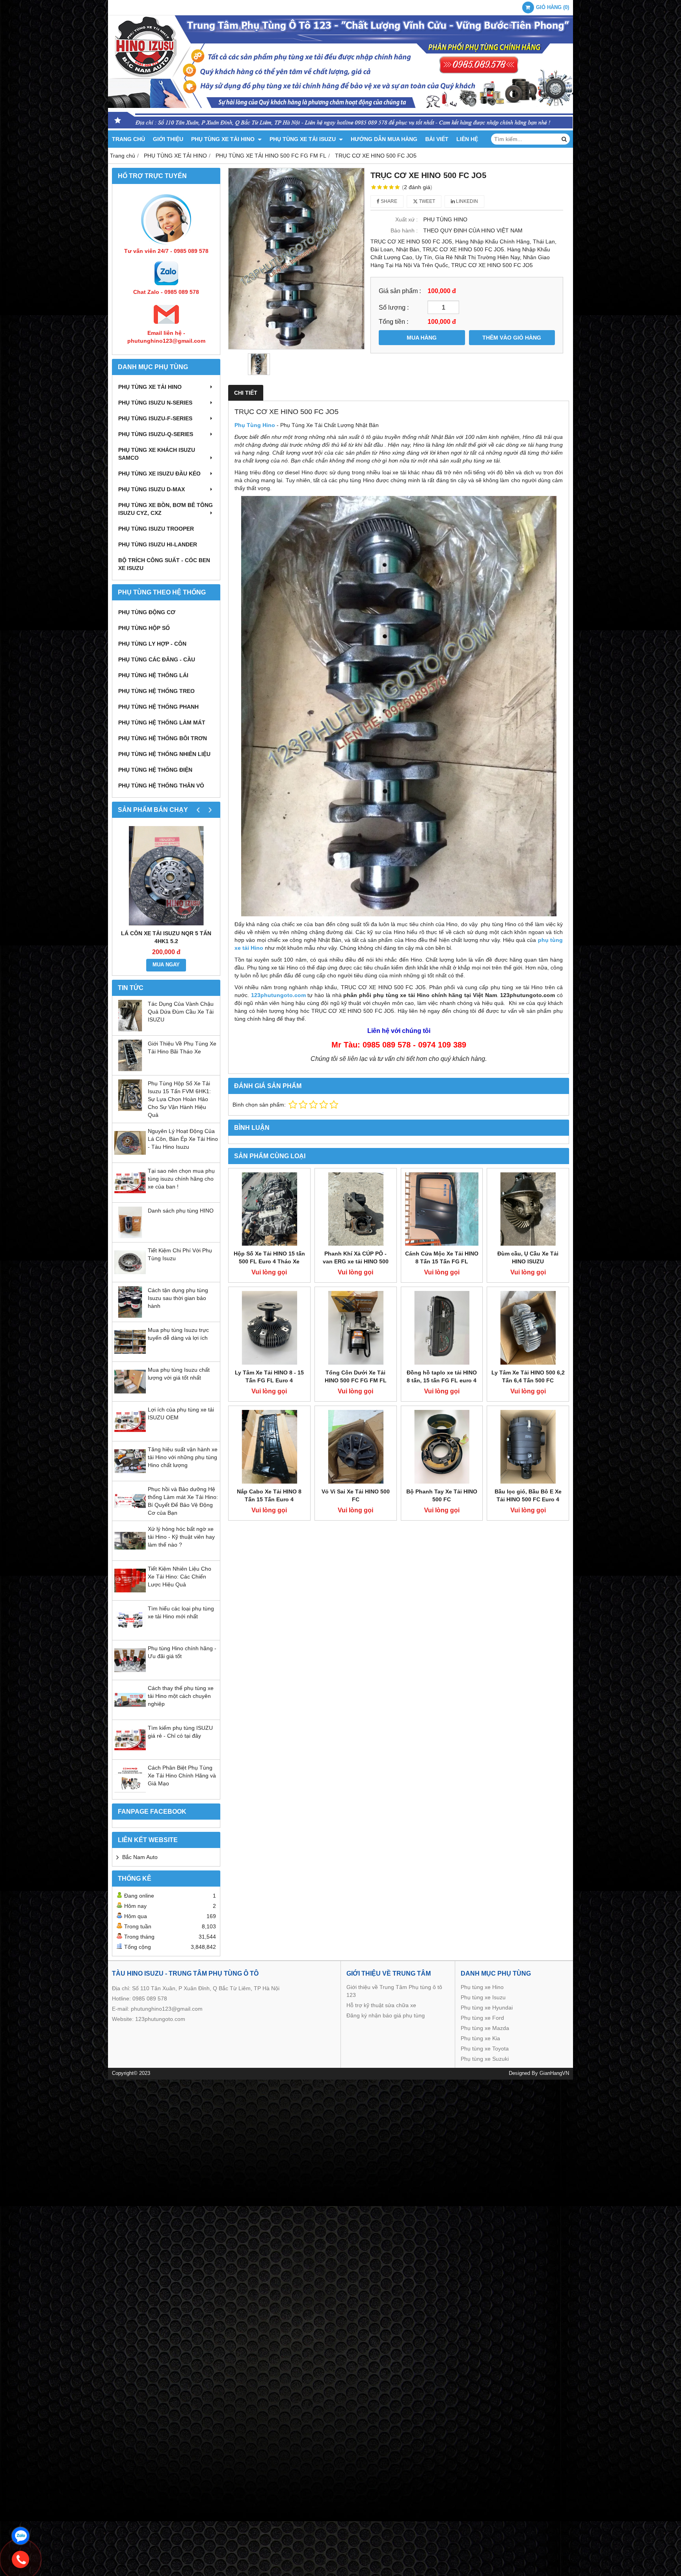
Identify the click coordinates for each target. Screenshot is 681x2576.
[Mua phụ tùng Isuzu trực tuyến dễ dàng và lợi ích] (130, 1356)
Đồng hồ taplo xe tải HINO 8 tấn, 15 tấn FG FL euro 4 (442, 1376)
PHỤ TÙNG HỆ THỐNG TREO (156, 691)
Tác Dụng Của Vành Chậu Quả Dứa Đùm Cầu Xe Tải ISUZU (181, 1012)
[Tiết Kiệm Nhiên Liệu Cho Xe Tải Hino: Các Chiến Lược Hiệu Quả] (130, 1594)
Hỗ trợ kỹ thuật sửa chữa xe (381, 2005)
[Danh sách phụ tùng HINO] (130, 1236)
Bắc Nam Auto (140, 1857)
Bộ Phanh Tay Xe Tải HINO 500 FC (442, 1495)
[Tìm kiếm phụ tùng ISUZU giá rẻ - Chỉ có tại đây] (130, 1753)
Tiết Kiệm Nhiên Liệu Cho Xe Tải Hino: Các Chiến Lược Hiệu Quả (180, 1577)
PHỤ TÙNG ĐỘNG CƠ (147, 612)
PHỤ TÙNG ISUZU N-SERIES (155, 403)
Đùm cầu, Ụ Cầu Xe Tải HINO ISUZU (528, 1257)
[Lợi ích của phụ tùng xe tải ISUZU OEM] (130, 1435)
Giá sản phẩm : (400, 291)
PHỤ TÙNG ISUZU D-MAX (152, 489)
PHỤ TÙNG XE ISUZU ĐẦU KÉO (159, 474)
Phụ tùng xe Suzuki (485, 2059)
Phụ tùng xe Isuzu (483, 1997)
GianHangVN (554, 2073)
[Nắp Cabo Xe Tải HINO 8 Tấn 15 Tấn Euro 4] (269, 1447)
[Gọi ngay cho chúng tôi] (20, 2559)
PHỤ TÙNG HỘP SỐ (144, 628)
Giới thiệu (168, 139)
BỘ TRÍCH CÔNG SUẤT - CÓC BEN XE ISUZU (164, 564)
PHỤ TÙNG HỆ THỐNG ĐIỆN (155, 770)
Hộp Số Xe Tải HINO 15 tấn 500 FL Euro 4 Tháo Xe (269, 1257)
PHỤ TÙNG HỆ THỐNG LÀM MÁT (162, 722)
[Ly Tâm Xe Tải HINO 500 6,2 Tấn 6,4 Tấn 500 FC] (528, 1328)
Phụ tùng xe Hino (482, 1987)
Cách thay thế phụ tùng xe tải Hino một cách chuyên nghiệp (181, 1696)
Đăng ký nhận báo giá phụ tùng (386, 2015)
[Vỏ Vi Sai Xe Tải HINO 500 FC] (356, 1447)
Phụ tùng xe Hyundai (487, 2008)
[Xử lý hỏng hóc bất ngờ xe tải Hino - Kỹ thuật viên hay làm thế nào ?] (130, 1555)
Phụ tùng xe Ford (482, 2018)
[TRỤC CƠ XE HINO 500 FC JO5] (296, 259)
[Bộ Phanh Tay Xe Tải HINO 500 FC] (442, 1447)
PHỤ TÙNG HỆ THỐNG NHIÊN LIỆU (164, 754)
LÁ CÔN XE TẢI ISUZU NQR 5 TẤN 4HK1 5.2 (166, 937)
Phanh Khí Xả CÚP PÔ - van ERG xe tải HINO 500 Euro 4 (356, 1261)
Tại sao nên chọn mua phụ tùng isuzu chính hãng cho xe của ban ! (181, 1179)
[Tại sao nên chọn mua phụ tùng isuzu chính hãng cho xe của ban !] (130, 1196)
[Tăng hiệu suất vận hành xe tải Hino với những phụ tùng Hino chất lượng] (130, 1475)
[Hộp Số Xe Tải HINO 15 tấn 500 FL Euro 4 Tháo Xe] (269, 1209)
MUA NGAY (166, 965)
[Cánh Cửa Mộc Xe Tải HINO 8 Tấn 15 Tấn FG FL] (442, 1209)
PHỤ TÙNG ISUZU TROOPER (156, 529)
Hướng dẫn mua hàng (384, 139)
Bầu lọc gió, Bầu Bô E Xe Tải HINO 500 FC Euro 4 (528, 1495)
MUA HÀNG (422, 338)
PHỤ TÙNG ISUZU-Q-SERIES (156, 434)
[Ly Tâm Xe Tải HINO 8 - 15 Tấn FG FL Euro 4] (269, 1328)
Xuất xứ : (407, 219)
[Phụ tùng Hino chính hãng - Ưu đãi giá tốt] (130, 1674)
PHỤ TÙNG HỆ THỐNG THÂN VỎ (161, 786)
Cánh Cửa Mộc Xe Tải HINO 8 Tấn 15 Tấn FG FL (442, 1257)
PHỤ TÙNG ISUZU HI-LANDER (158, 544)
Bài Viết (437, 139)
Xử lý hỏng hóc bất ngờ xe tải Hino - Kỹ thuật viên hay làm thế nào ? (181, 1537)
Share (388, 201)
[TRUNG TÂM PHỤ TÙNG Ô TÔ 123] (340, 128)
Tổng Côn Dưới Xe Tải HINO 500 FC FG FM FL (356, 1376)
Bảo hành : (404, 230)
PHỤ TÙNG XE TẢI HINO (224, 139)
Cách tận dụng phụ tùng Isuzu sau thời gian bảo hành (178, 1298)
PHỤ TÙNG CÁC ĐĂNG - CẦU (157, 659)
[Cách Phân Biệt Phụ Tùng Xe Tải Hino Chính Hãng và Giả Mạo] (130, 1793)
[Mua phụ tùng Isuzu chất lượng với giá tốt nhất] (130, 1395)
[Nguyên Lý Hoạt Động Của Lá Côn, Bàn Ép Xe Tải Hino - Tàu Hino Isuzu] (130, 1157)
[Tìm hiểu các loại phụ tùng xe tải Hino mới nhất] (130, 1634)
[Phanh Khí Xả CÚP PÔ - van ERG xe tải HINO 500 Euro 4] (356, 1209)
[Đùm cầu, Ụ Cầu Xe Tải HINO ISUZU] (528, 1209)
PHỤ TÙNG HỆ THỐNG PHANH (158, 707)
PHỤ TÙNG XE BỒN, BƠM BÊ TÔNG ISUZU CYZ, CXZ (166, 509)
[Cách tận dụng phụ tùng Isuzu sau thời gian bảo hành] (130, 1316)
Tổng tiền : (394, 321)
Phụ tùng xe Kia (480, 2038)
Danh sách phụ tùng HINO (181, 1211)
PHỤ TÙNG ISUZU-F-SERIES (155, 418)
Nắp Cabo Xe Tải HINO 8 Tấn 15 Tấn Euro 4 (269, 1495)
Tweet (426, 201)
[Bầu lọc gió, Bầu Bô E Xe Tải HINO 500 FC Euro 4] (528, 1447)
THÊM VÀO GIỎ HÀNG (512, 338)
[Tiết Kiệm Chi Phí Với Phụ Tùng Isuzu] (130, 1276)
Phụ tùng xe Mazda (485, 2028)
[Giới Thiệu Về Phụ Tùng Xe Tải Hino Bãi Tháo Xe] (130, 1069)
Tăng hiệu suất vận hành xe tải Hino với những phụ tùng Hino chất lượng (183, 1457)
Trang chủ (128, 139)
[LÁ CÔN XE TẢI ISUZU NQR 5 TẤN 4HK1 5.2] (166, 876)
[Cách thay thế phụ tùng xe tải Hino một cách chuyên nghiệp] (130, 1714)
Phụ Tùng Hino (255, 425)
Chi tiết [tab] (246, 393)
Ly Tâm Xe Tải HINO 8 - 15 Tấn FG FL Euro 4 (269, 1376)
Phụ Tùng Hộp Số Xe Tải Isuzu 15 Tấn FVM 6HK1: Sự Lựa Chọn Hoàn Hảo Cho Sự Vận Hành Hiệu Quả (179, 1099)
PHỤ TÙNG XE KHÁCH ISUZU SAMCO (157, 454)
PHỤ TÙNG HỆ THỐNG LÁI (153, 675)
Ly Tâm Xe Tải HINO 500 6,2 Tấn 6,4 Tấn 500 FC (528, 1376)
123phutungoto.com (160, 2019)
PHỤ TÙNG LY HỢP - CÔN (152, 644)
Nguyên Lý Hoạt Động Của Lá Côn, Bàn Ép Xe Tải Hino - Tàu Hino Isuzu (183, 1139)
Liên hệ (467, 139)
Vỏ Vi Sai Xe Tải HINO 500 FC (356, 1495)
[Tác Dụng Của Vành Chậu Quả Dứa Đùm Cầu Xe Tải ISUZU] (130, 1029)
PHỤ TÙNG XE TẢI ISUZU (303, 139)
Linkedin (466, 201)
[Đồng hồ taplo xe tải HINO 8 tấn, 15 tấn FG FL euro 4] (442, 1328)
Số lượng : (394, 307)
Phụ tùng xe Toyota (485, 2049)
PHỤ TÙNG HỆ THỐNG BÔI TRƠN (163, 738)
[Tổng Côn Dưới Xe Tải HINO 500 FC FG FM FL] (356, 1328)
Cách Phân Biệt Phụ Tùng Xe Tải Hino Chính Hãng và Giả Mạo (182, 1776)
